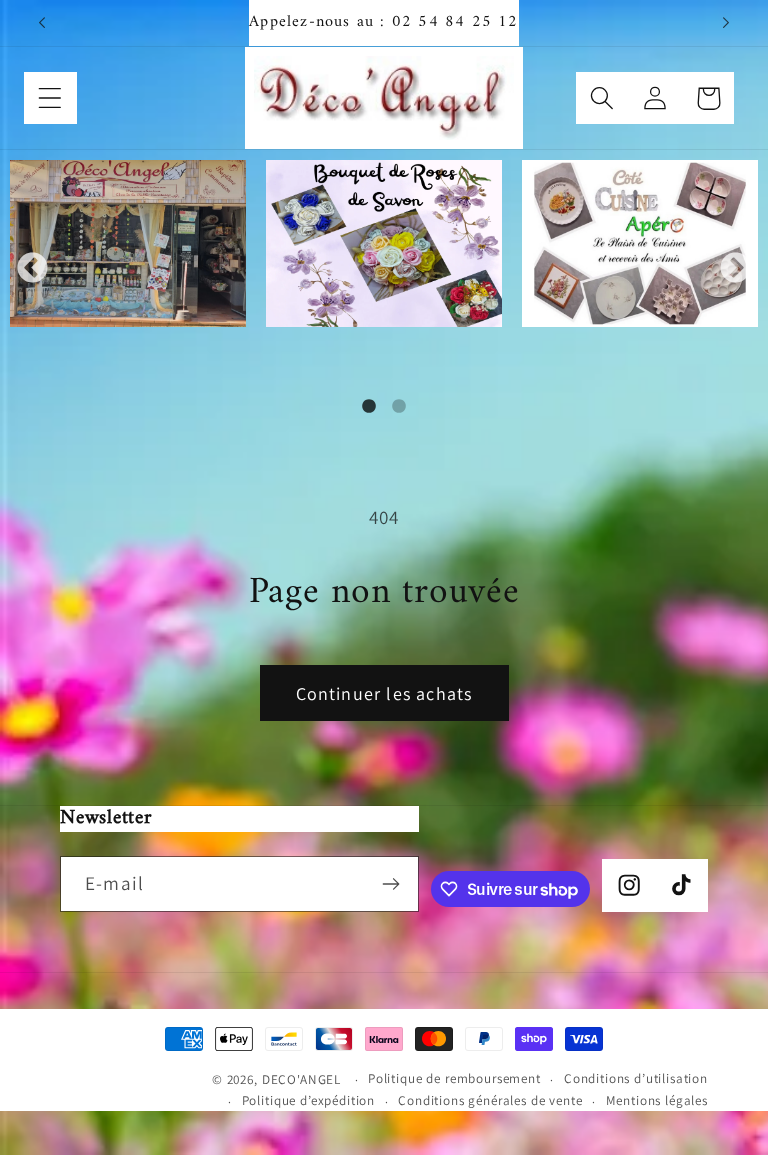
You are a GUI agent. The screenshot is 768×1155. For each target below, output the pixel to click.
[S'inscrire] (391, 884)
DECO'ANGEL (303, 1079)
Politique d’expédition (308, 1100)
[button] (50, 98)
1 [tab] (369, 407)
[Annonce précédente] (42, 23)
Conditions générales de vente (490, 1100)
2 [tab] (399, 407)
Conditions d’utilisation (636, 1078)
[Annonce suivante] (726, 23)
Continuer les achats (384, 693)
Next (735, 268)
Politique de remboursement (454, 1078)
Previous (32, 268)
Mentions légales (657, 1100)
